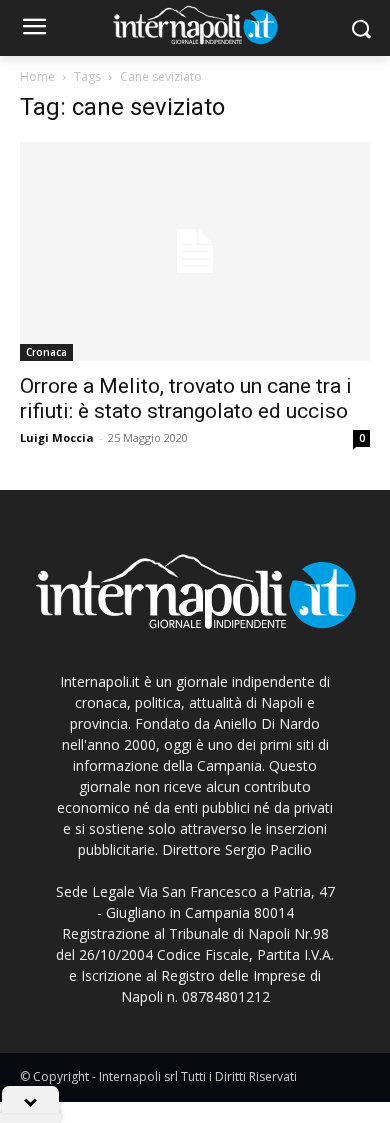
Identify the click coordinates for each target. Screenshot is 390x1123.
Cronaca (46, 352)
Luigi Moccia (57, 437)
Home (37, 76)
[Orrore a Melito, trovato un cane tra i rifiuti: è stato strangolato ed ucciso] (195, 251)
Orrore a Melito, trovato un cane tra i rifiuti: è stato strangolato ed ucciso (186, 398)
